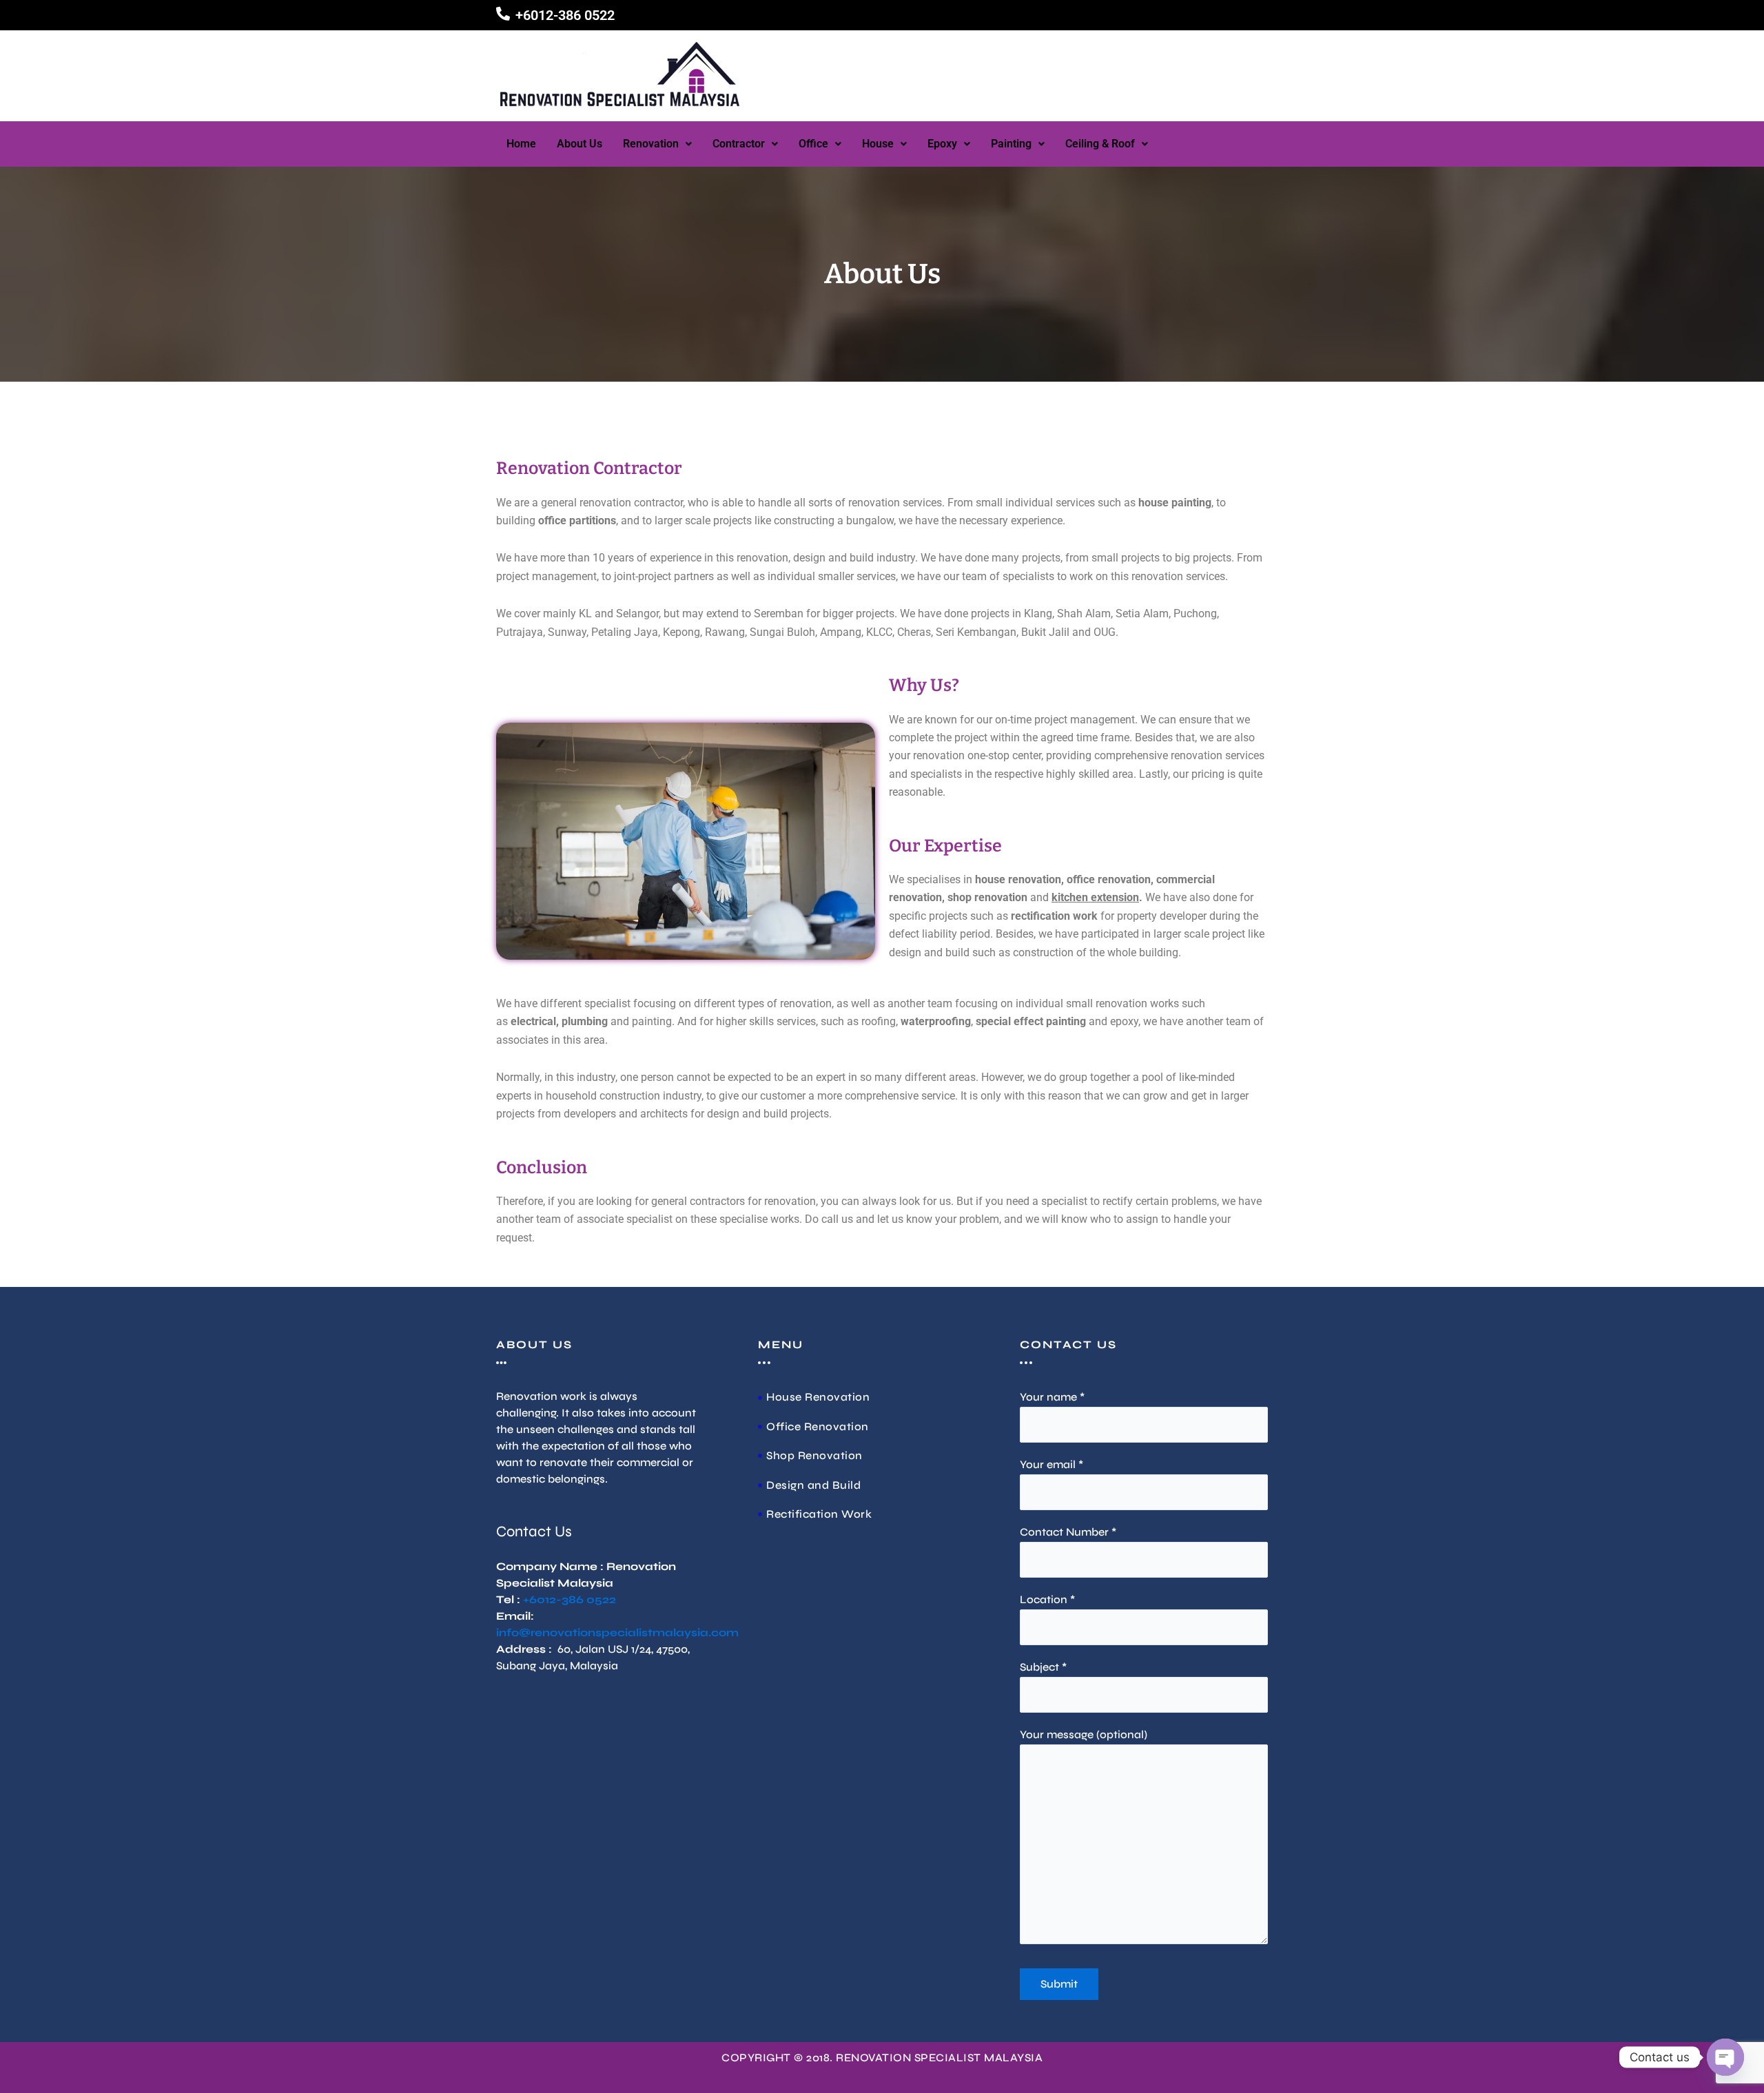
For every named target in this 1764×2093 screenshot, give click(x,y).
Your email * (1052, 1464)
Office (813, 144)
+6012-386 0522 (565, 15)
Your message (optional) (1084, 1734)
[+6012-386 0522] (503, 14)
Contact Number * (1068, 1532)
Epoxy (942, 144)
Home (521, 144)
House (878, 144)
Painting (1011, 144)
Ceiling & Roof (1100, 144)
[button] (657, 144)
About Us (580, 144)
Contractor (739, 144)
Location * (1047, 1599)
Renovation (651, 144)
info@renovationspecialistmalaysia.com (617, 1632)
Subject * (1043, 1667)
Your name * (1052, 1397)
